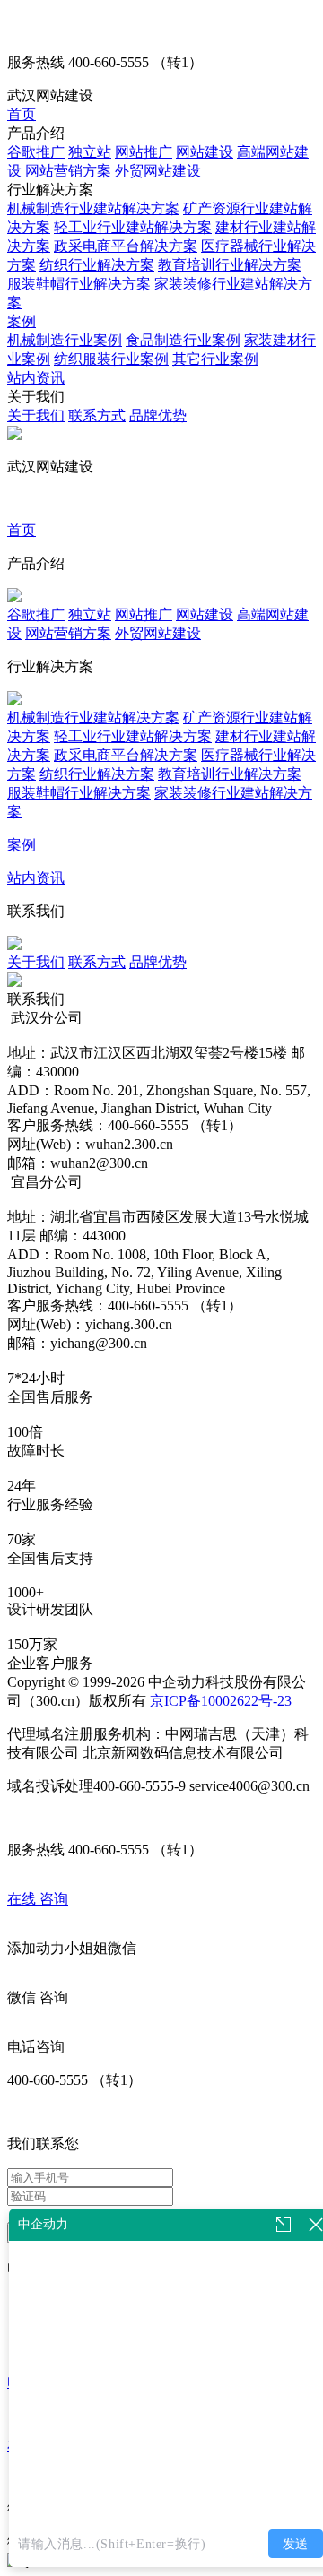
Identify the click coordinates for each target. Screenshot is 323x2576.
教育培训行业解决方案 (230, 265)
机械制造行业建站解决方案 (93, 208)
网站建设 (205, 152)
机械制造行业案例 (65, 340)
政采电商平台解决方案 (126, 246)
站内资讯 (36, 378)
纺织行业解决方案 (97, 265)
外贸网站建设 (158, 171)
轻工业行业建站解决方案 (133, 227)
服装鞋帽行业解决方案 (79, 284)
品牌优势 (158, 415)
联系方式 (97, 415)
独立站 (90, 152)
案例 (22, 321)
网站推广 (144, 152)
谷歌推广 (36, 152)
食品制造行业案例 (183, 340)
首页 (22, 114)
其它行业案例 (215, 359)
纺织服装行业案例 (111, 359)
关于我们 (36, 415)
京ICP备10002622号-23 (221, 1701)
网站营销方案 (68, 171)
